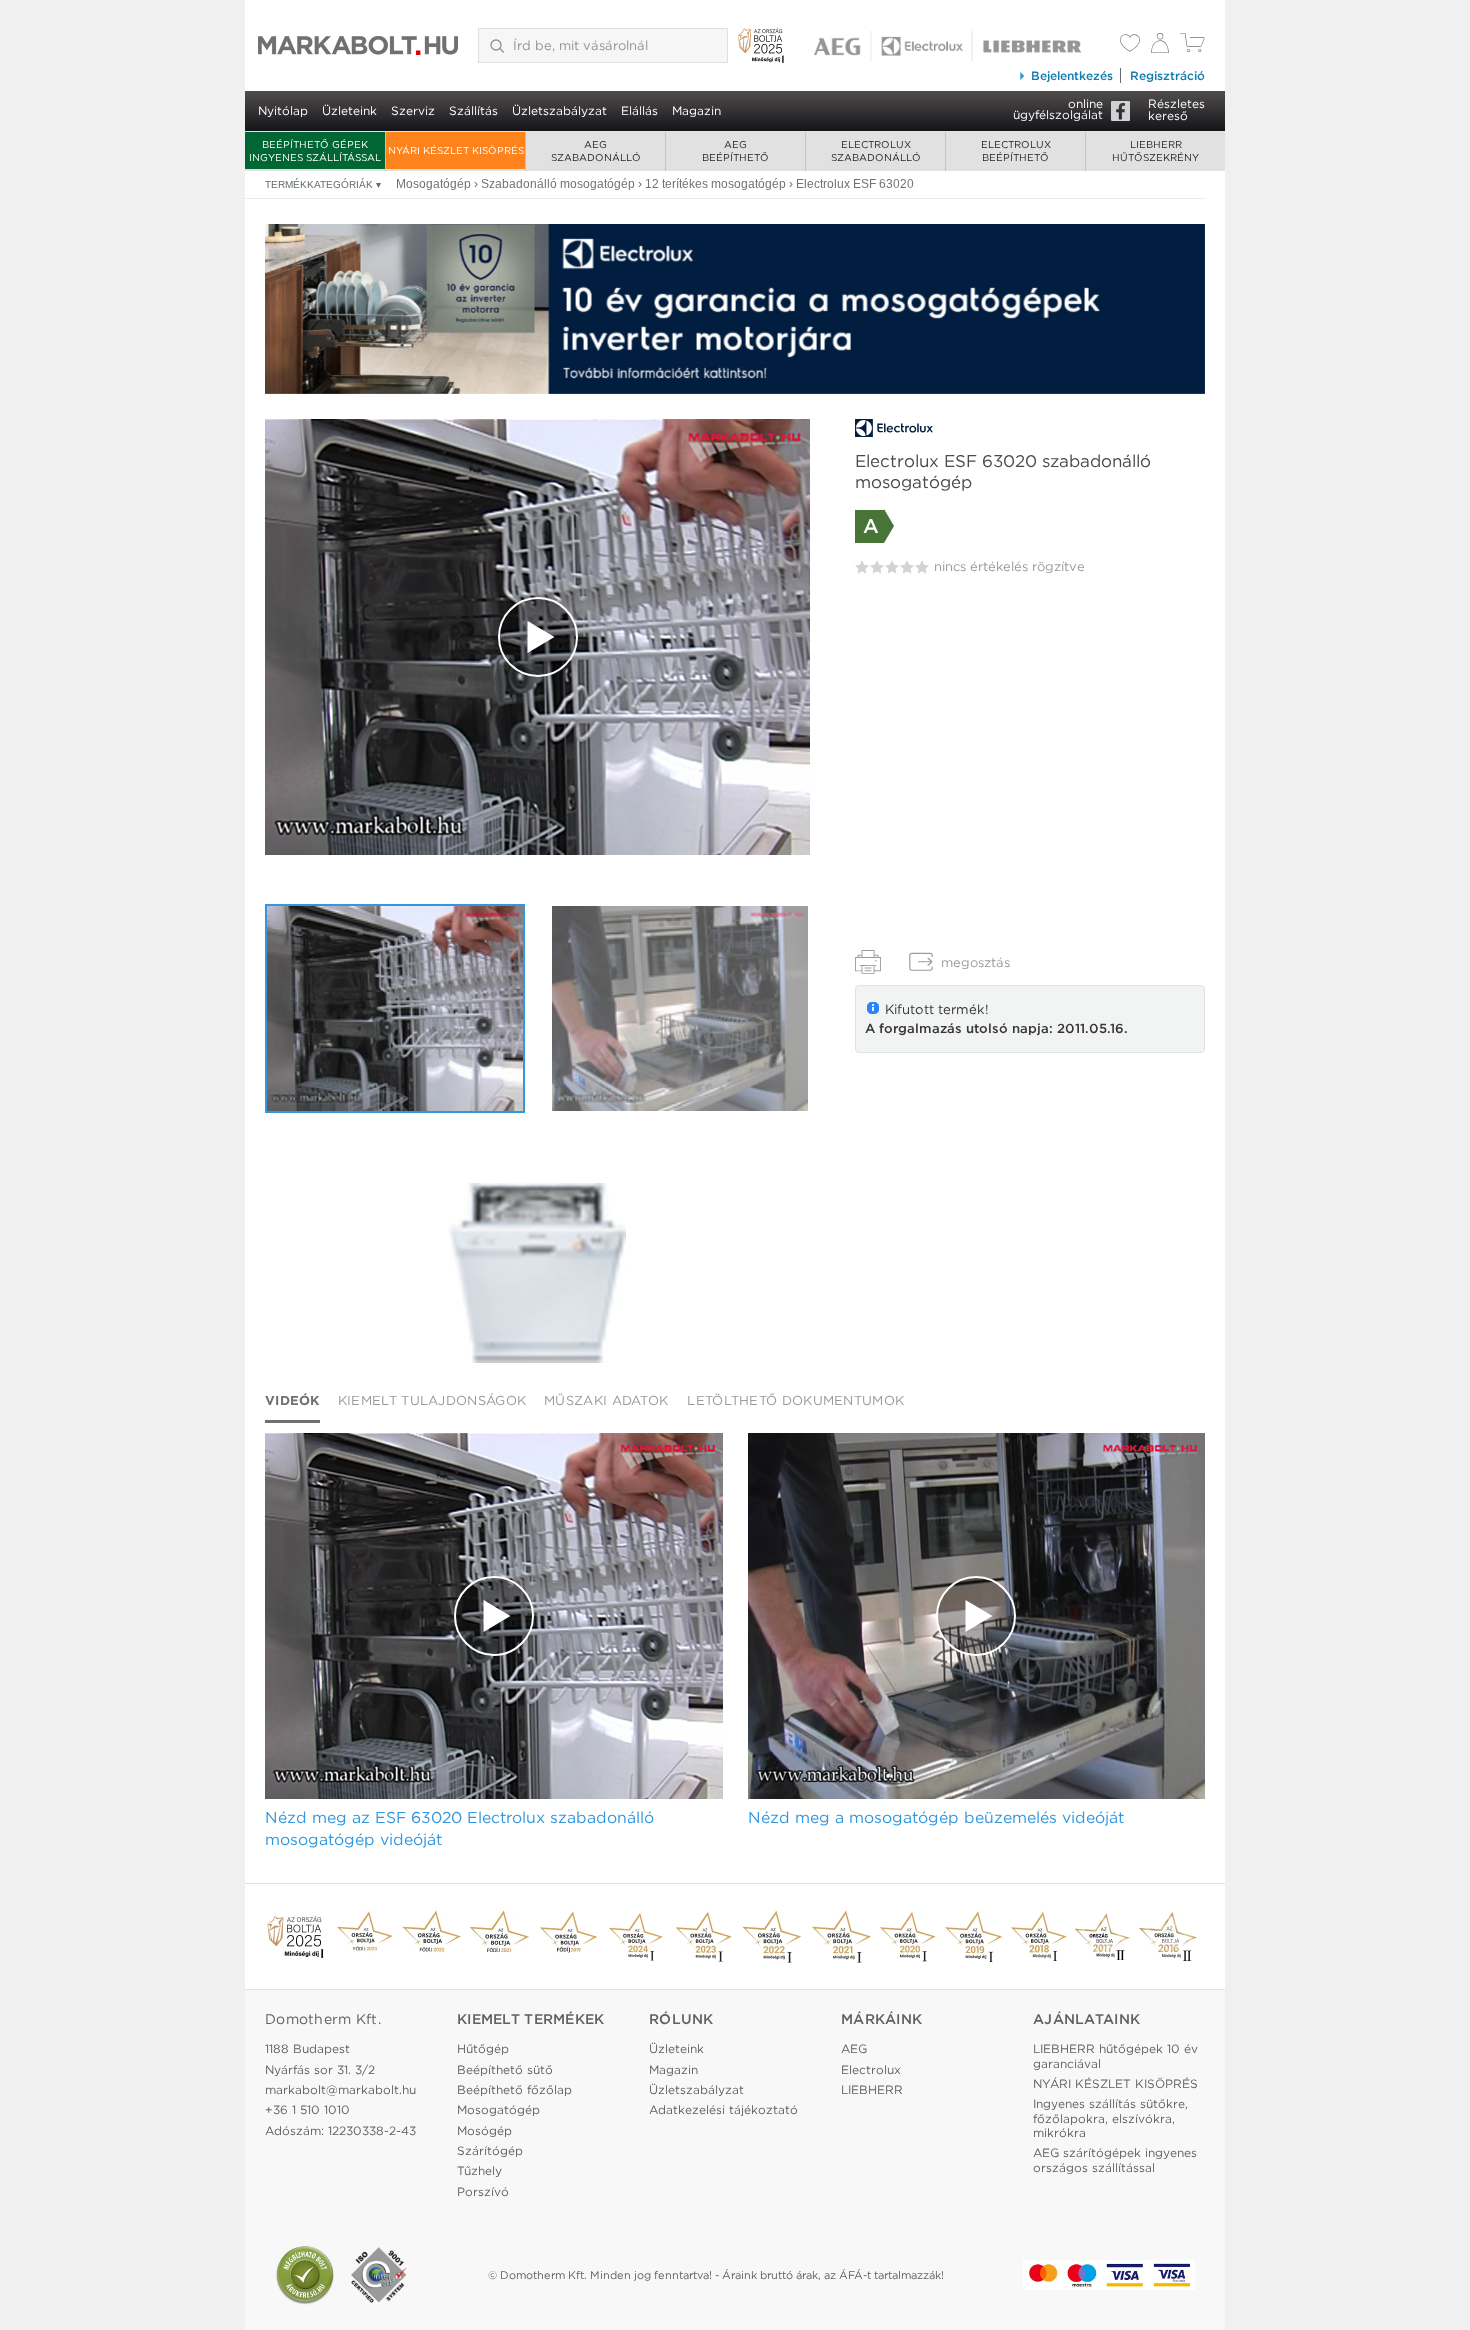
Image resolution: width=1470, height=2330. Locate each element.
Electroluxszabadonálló (876, 150)
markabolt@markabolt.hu (340, 2089)
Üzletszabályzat (559, 110)
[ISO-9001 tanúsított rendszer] (379, 2275)
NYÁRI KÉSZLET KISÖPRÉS (456, 150)
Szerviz (413, 110)
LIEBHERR (872, 2089)
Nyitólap (283, 110)
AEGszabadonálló (596, 150)
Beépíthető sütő (505, 2069)
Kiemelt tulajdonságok (432, 1400)
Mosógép (484, 2130)
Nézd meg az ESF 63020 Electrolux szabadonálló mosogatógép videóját (459, 1829)
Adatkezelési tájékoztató (723, 2109)
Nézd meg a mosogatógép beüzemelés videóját (936, 1817)
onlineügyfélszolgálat (1058, 109)
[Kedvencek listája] (1130, 45)
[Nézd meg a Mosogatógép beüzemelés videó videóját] (680, 1008)
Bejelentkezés (1072, 75)
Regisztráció (1167, 75)
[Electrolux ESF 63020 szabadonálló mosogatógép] (537, 1273)
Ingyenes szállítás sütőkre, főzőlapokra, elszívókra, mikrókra (1110, 2118)
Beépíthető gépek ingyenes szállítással (315, 150)
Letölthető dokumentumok (795, 1400)
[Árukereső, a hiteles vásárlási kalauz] (305, 2275)
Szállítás (473, 110)
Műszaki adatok (606, 1400)
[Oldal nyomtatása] (868, 962)
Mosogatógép (498, 2109)
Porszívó (483, 2191)
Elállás (639, 110)
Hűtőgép (483, 2048)
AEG (854, 2048)
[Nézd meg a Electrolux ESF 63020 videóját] (537, 637)
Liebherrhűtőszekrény (1155, 150)
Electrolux (871, 2069)
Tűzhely (479, 2170)
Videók (292, 1400)
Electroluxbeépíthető (1016, 150)
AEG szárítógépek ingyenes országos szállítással (1115, 2159)
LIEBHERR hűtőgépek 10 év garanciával (1115, 2055)
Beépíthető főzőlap (514, 2089)
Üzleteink (349, 110)
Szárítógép (490, 2150)
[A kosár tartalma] (1192, 47)
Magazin (696, 110)
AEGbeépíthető (735, 150)
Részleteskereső (1176, 109)
